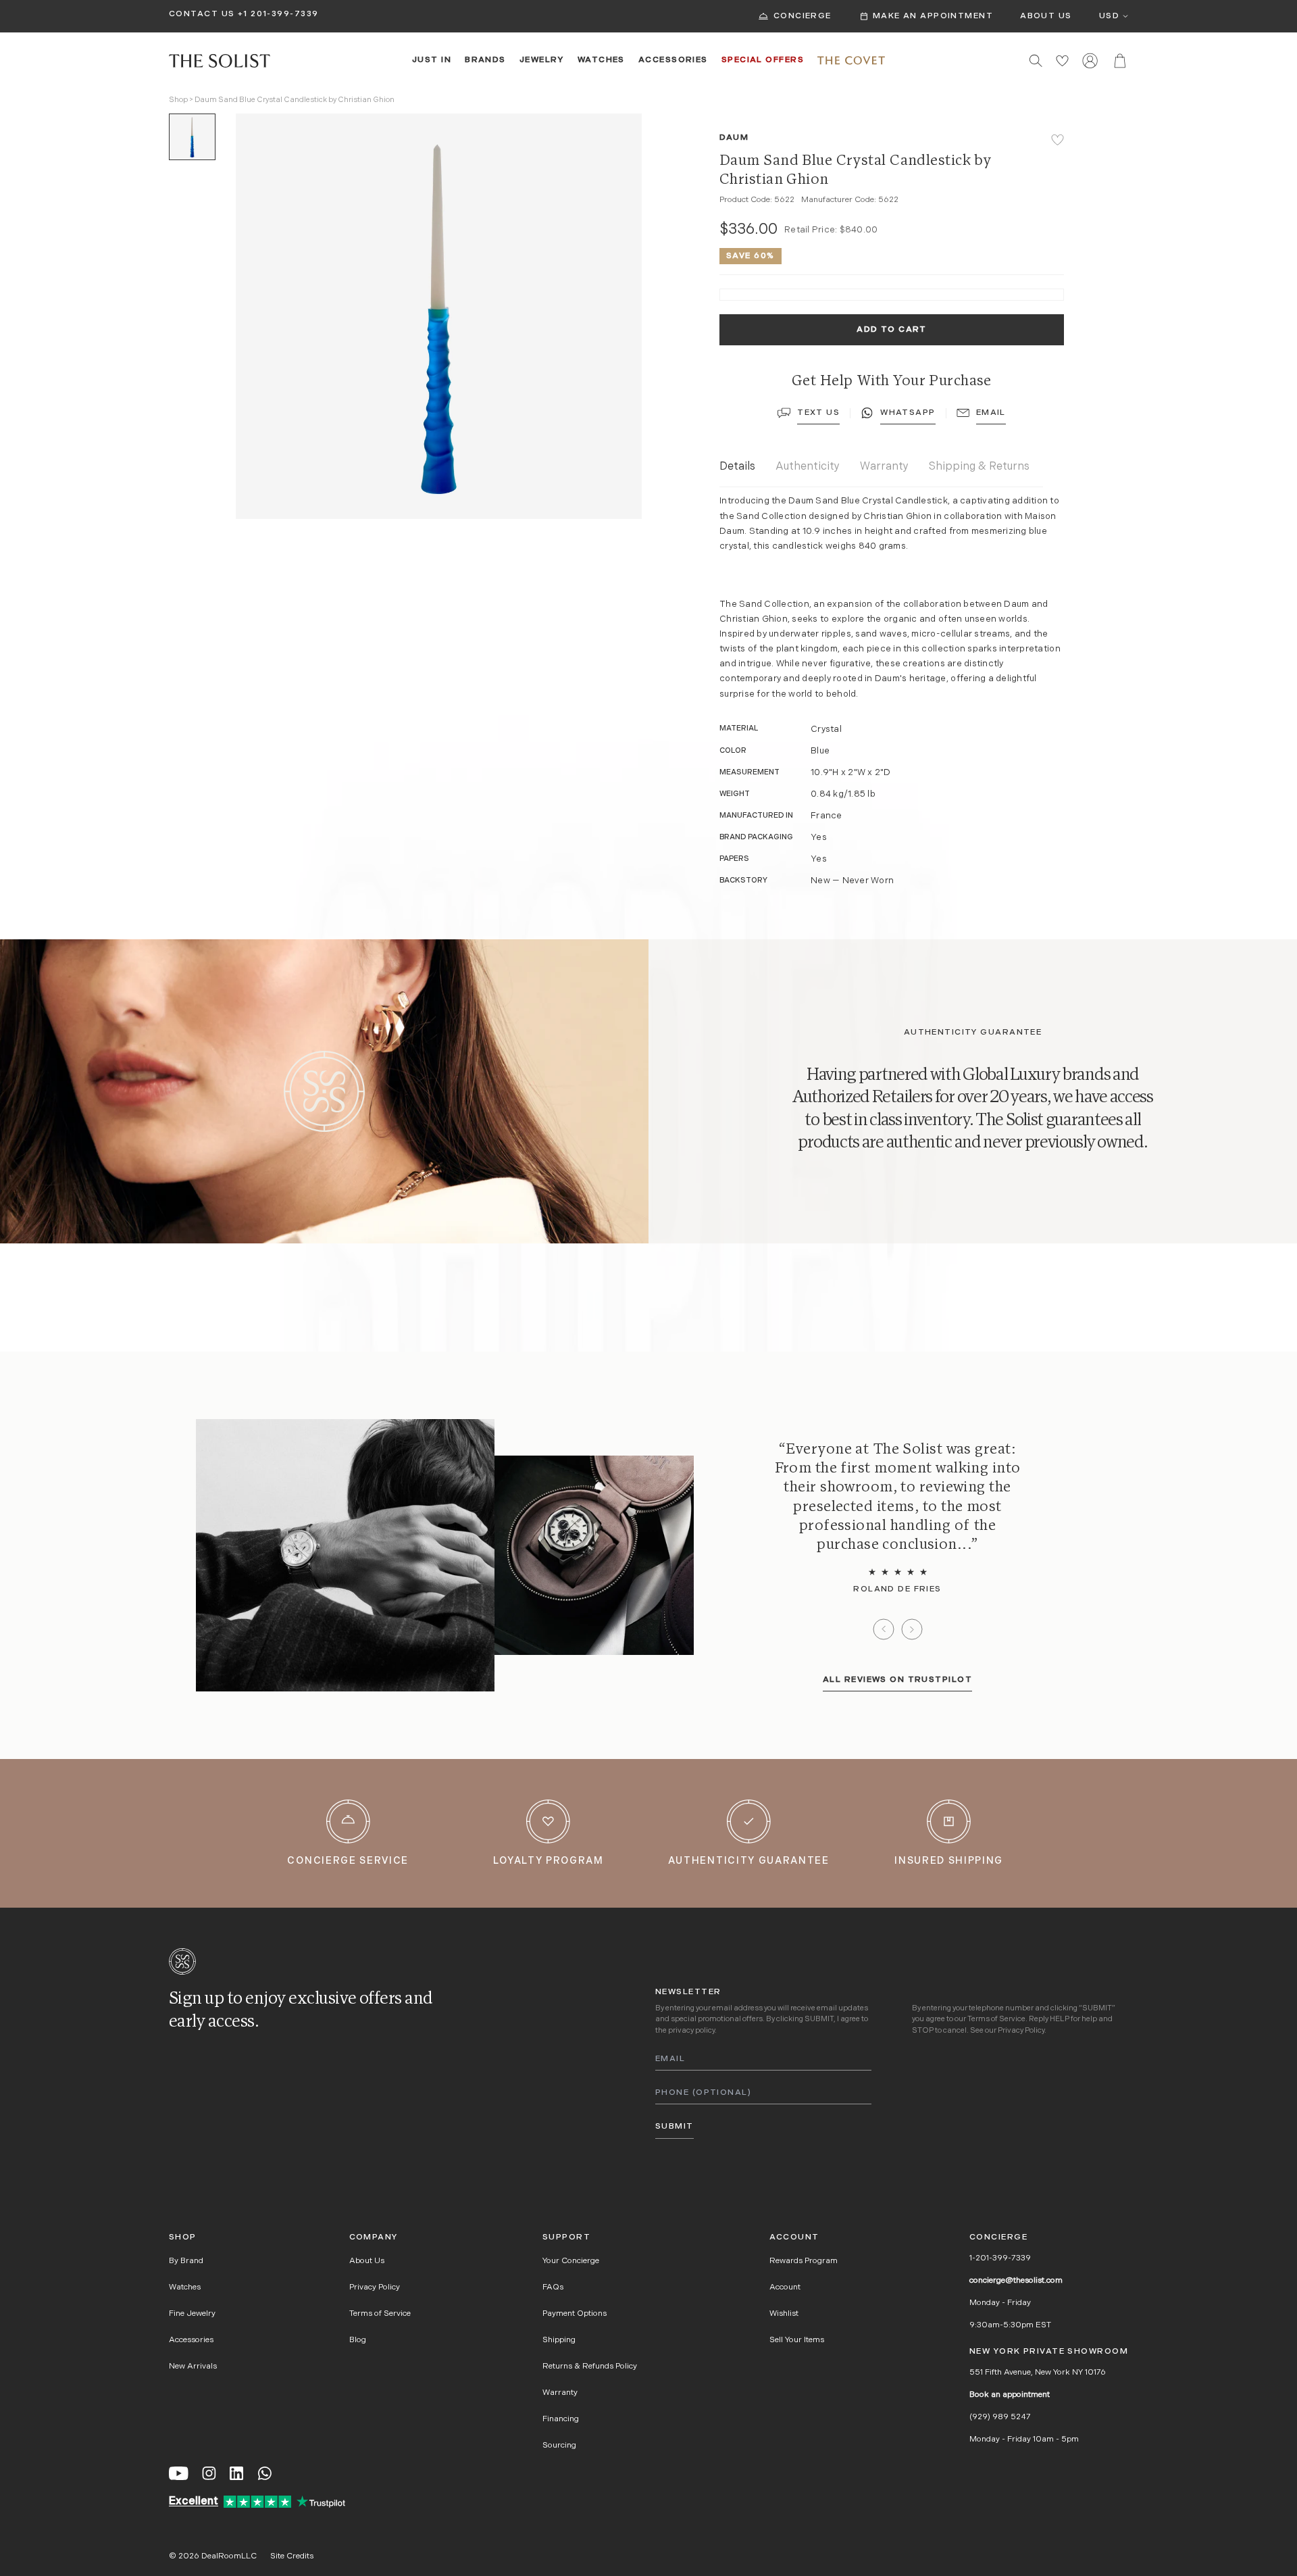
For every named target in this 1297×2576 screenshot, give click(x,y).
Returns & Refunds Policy (590, 2367)
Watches (601, 60)
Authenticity (808, 467)
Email (991, 413)
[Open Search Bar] (1036, 60)
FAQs (553, 2287)
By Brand (186, 2261)
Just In (432, 60)
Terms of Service (996, 2020)
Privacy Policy (1021, 2031)
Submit (675, 2127)
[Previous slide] (884, 1629)
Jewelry (542, 60)
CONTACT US (202, 14)
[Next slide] (912, 1629)
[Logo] (220, 61)
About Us (1046, 16)
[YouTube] (179, 2473)
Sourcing (559, 2446)
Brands (485, 60)
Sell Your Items (797, 2340)
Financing (561, 2419)
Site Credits (292, 2556)
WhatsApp (908, 413)
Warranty (884, 467)
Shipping (559, 2340)
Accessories (673, 60)
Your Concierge (571, 2261)
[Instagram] (209, 2473)
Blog (358, 2340)
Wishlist (784, 2314)
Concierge (803, 16)
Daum (734, 138)
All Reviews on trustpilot (897, 1680)
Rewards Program (804, 2261)
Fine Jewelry (192, 2314)
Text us (818, 413)
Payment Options (575, 2314)
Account (785, 2287)
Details (737, 467)
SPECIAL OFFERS (763, 60)
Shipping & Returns (979, 467)
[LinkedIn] (236, 2473)
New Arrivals (193, 2367)
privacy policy (691, 2031)
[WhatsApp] (265, 2473)
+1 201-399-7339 (278, 14)
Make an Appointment (933, 16)
